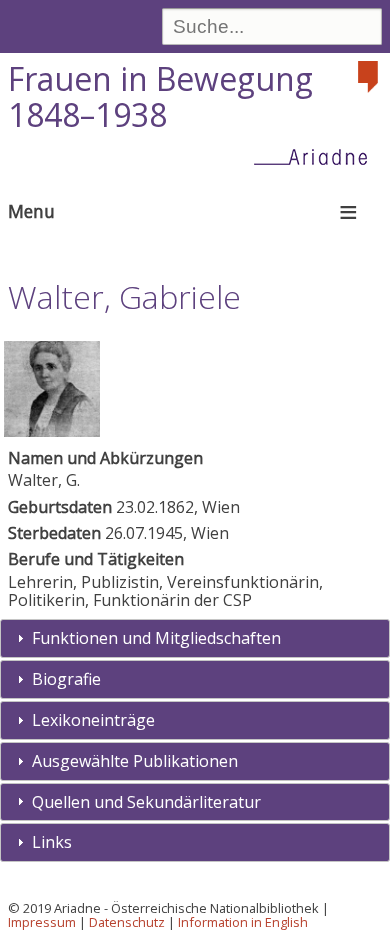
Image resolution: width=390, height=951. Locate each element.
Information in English (243, 922)
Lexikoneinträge (93, 720)
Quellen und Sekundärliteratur (146, 802)
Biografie (66, 679)
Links (52, 842)
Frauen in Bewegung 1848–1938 (160, 97)
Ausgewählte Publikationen (135, 761)
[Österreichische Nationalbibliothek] (370, 77)
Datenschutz (127, 922)
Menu (31, 211)
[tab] (195, 638)
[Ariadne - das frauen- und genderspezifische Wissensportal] (317, 156)
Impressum (42, 922)
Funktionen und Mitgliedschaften (156, 638)
